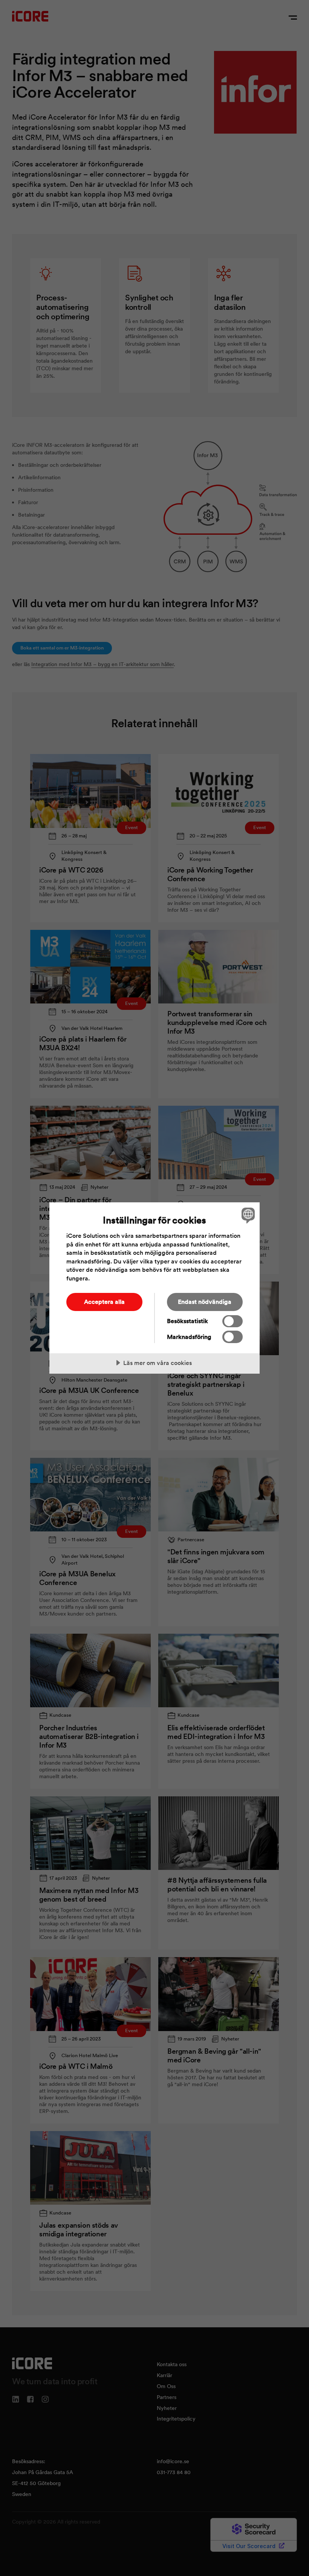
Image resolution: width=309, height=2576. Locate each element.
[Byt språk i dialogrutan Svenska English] (247, 1215)
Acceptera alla (104, 1302)
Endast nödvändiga (205, 1302)
